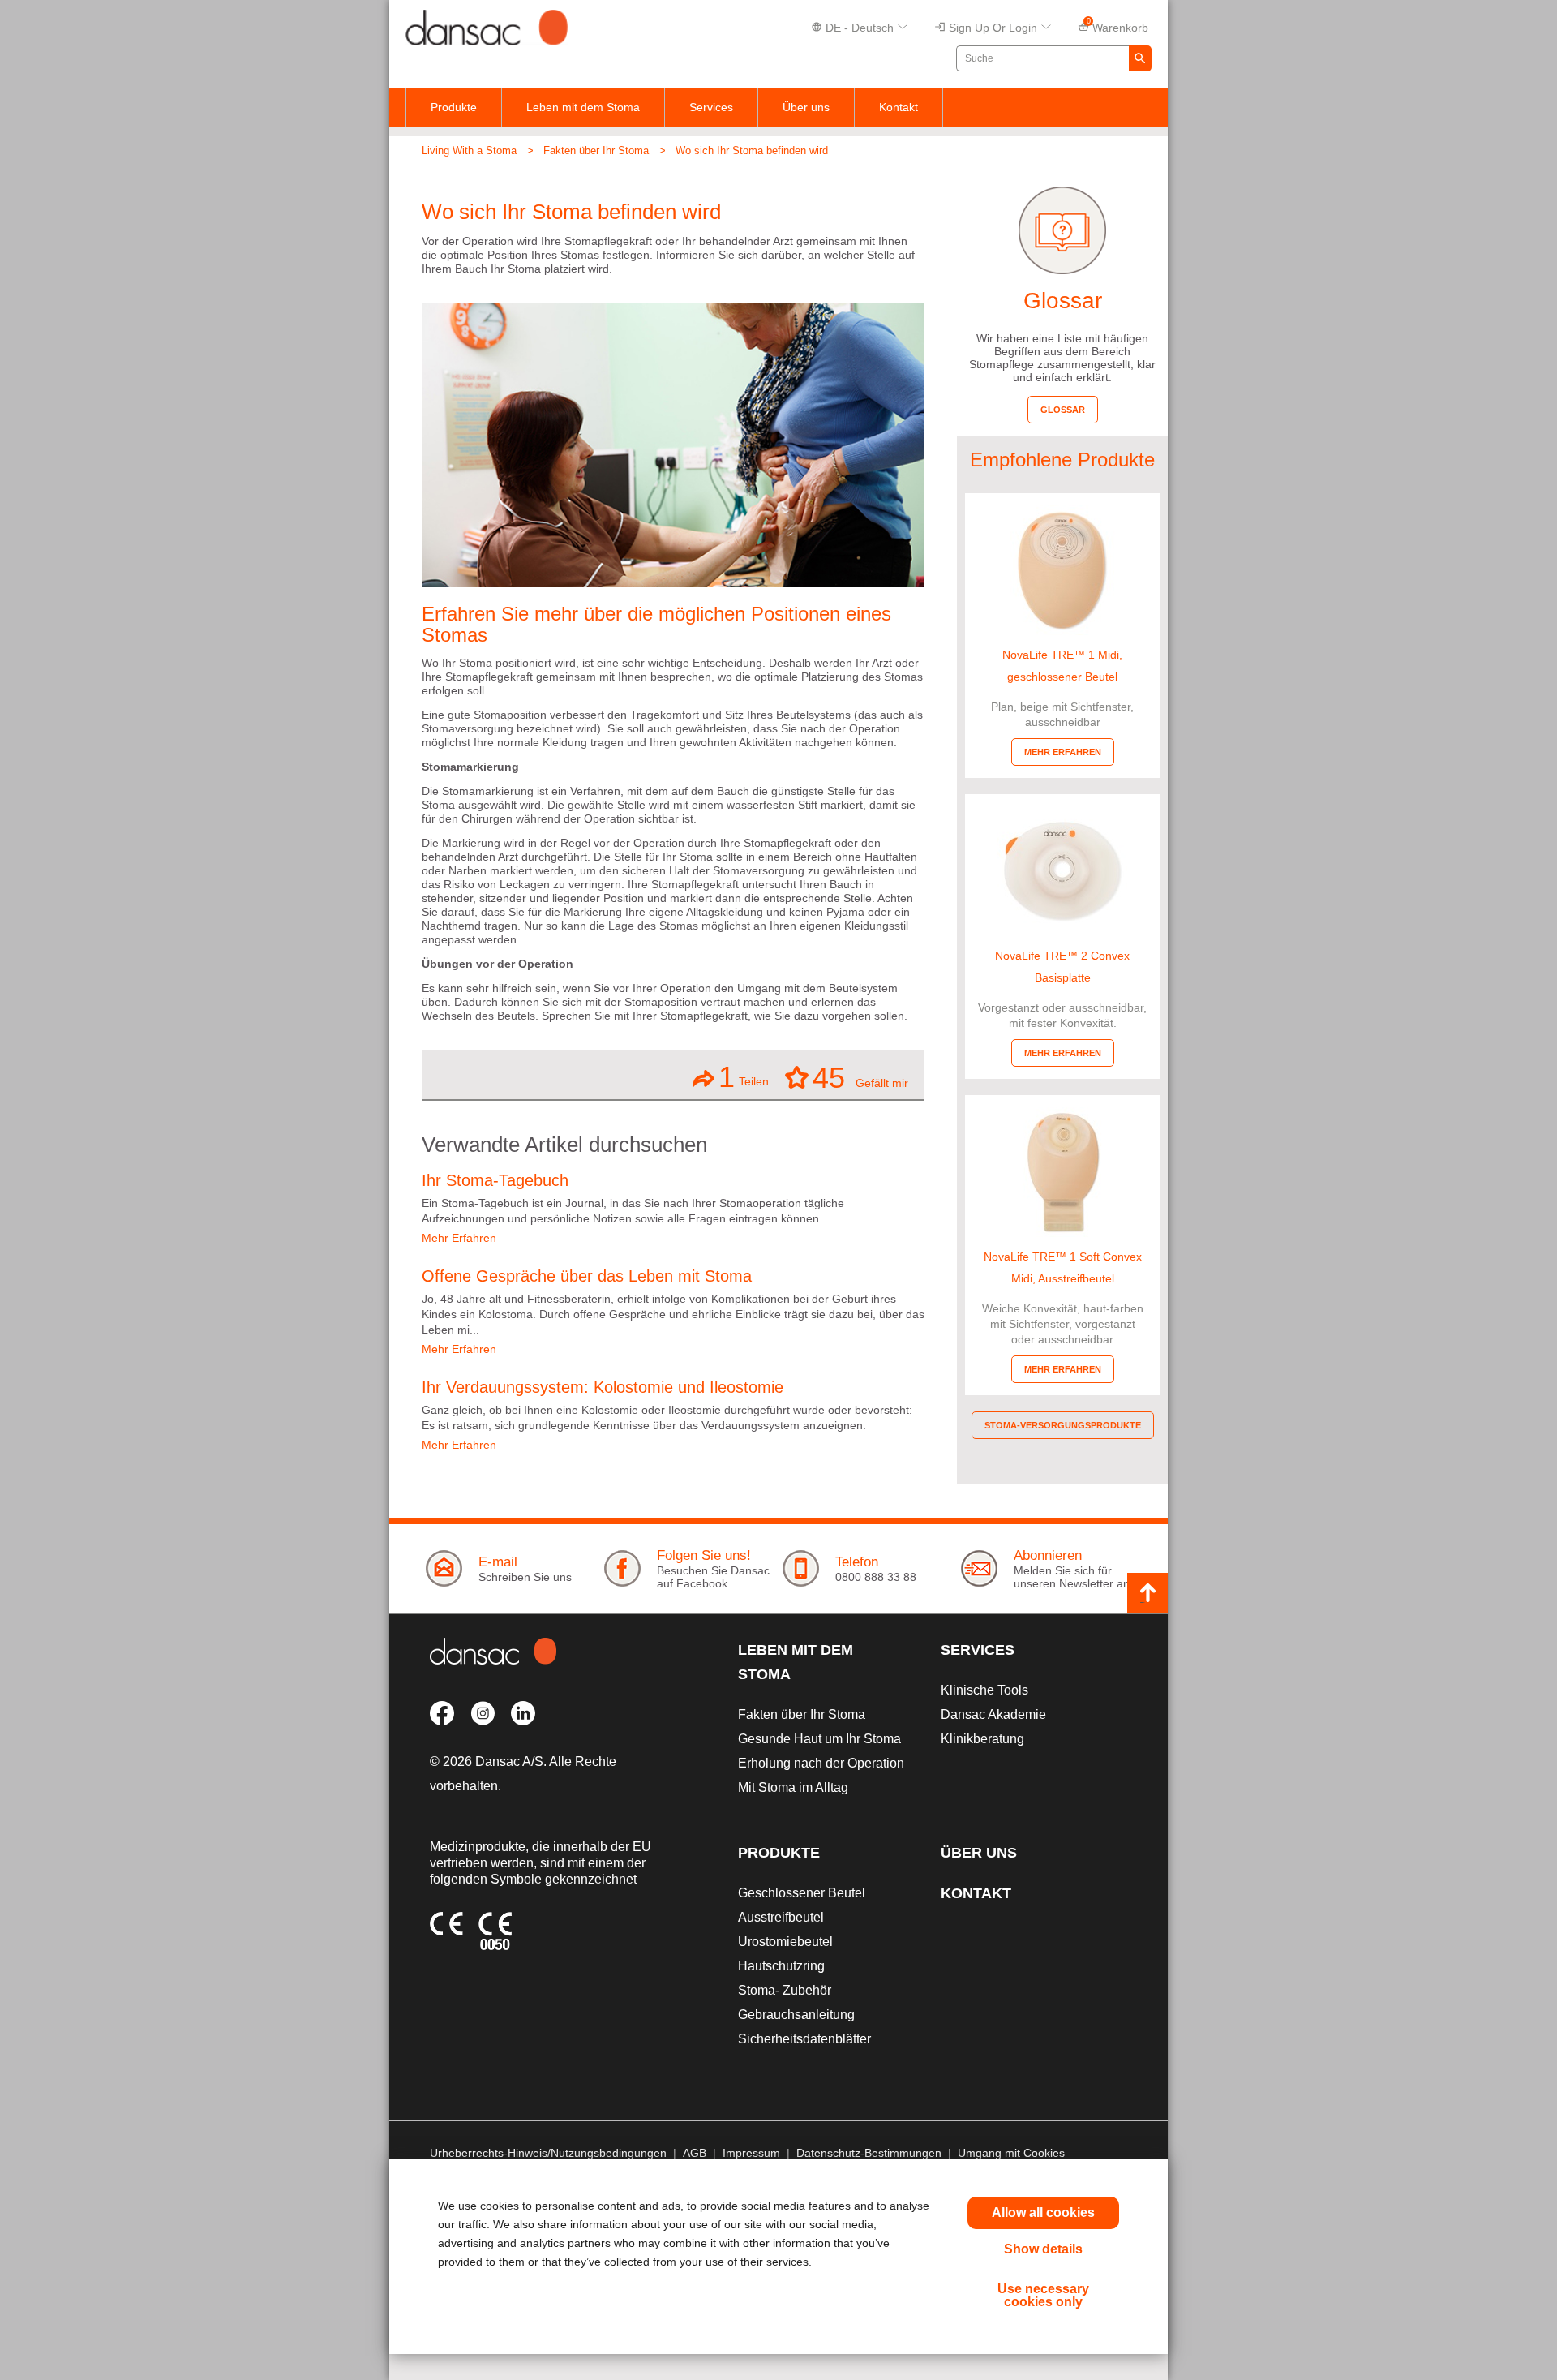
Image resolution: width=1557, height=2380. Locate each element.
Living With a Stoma (469, 150)
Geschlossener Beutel (802, 1893)
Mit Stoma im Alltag (793, 1787)
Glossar (1063, 410)
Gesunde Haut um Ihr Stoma (819, 1739)
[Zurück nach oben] (1147, 1593)
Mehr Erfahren (459, 1238)
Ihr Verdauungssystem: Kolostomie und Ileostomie (603, 1387)
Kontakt (899, 107)
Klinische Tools (984, 1690)
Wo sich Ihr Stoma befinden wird (752, 150)
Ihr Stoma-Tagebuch (495, 1180)
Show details (1043, 2249)
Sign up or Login (993, 28)
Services (711, 107)
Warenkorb (1118, 26)
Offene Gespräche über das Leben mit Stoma (587, 1276)
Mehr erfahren (1063, 752)
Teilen (744, 1077)
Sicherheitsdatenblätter (804, 2039)
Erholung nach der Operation (821, 1763)
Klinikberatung (982, 1739)
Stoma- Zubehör (785, 1990)
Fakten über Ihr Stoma (596, 150)
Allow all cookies (1043, 2212)
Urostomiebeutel (785, 1942)
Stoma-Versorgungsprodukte (1063, 1425)
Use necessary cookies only (1043, 2295)
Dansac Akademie (993, 1714)
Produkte (454, 107)
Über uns (806, 107)
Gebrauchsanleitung (796, 2015)
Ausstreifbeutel (781, 1917)
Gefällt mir (860, 1077)
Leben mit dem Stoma (583, 107)
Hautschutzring (781, 1966)
